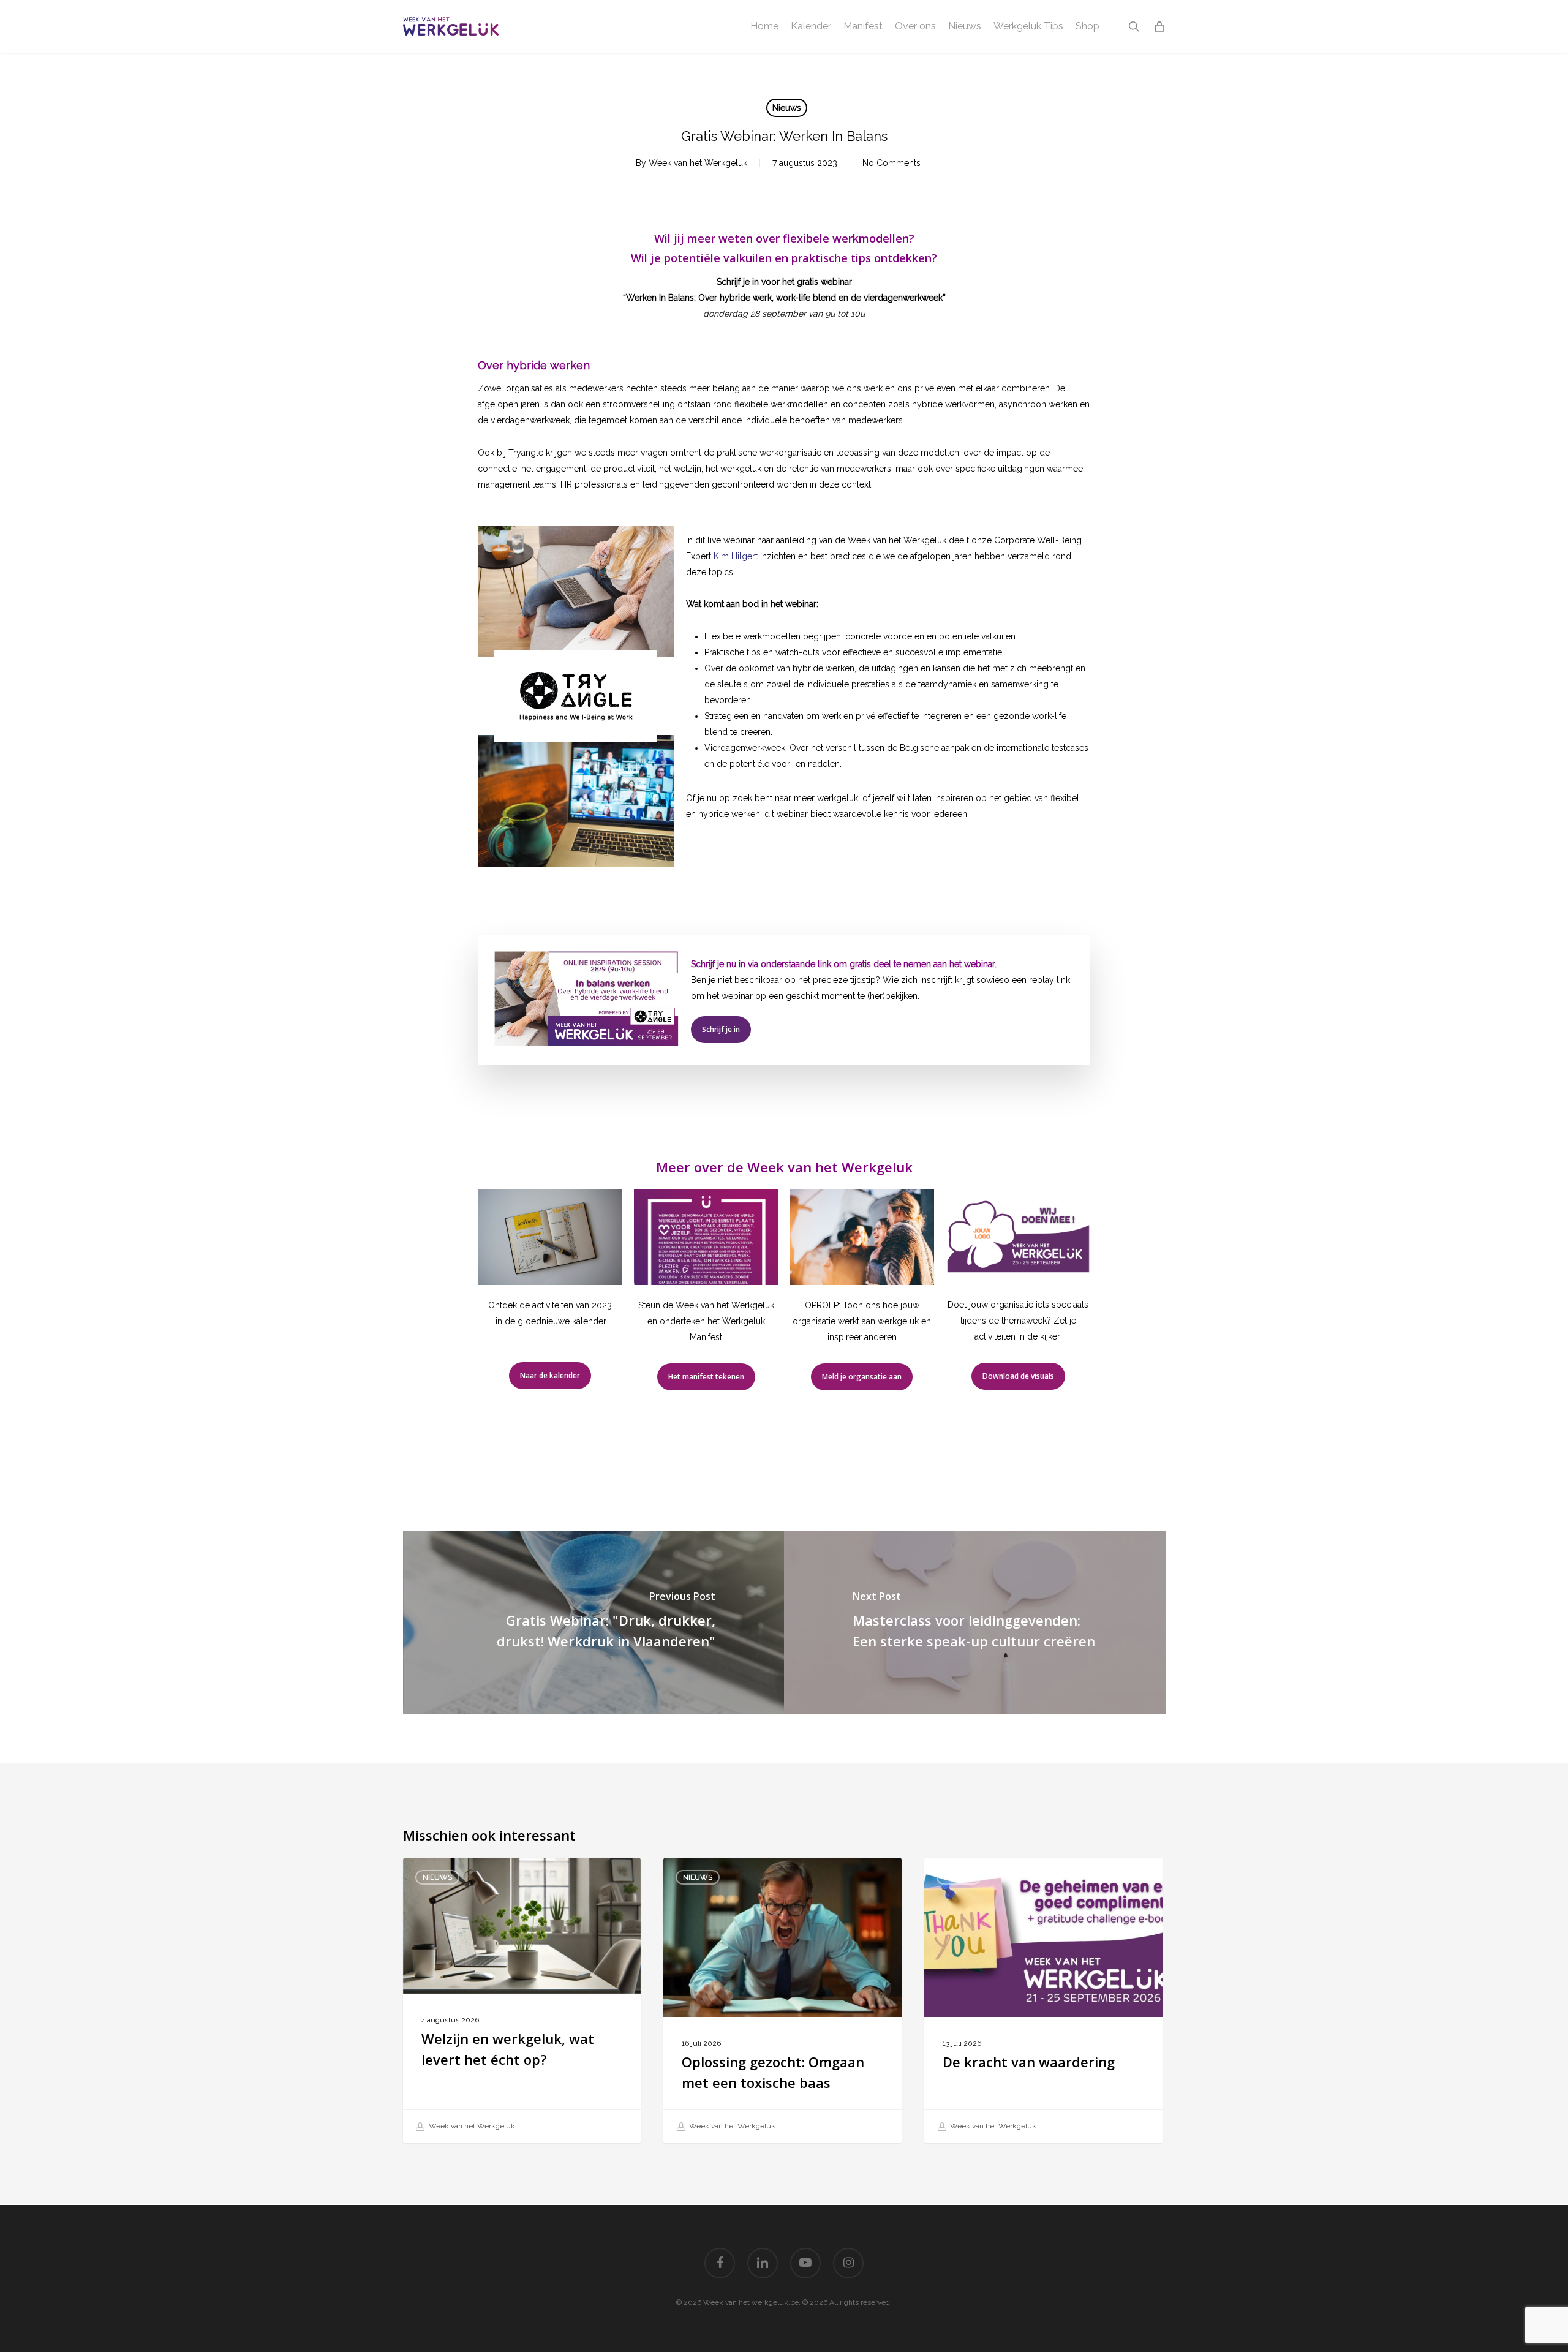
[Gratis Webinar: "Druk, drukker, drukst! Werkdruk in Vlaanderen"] (594, 1623)
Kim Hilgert (736, 556)
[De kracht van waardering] (1043, 2001)
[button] (721, 1030)
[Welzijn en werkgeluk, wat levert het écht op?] (522, 2001)
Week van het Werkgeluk (698, 163)
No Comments (891, 163)
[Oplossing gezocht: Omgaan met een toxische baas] (782, 2001)
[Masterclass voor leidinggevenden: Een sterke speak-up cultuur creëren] (975, 1623)
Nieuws (787, 108)
